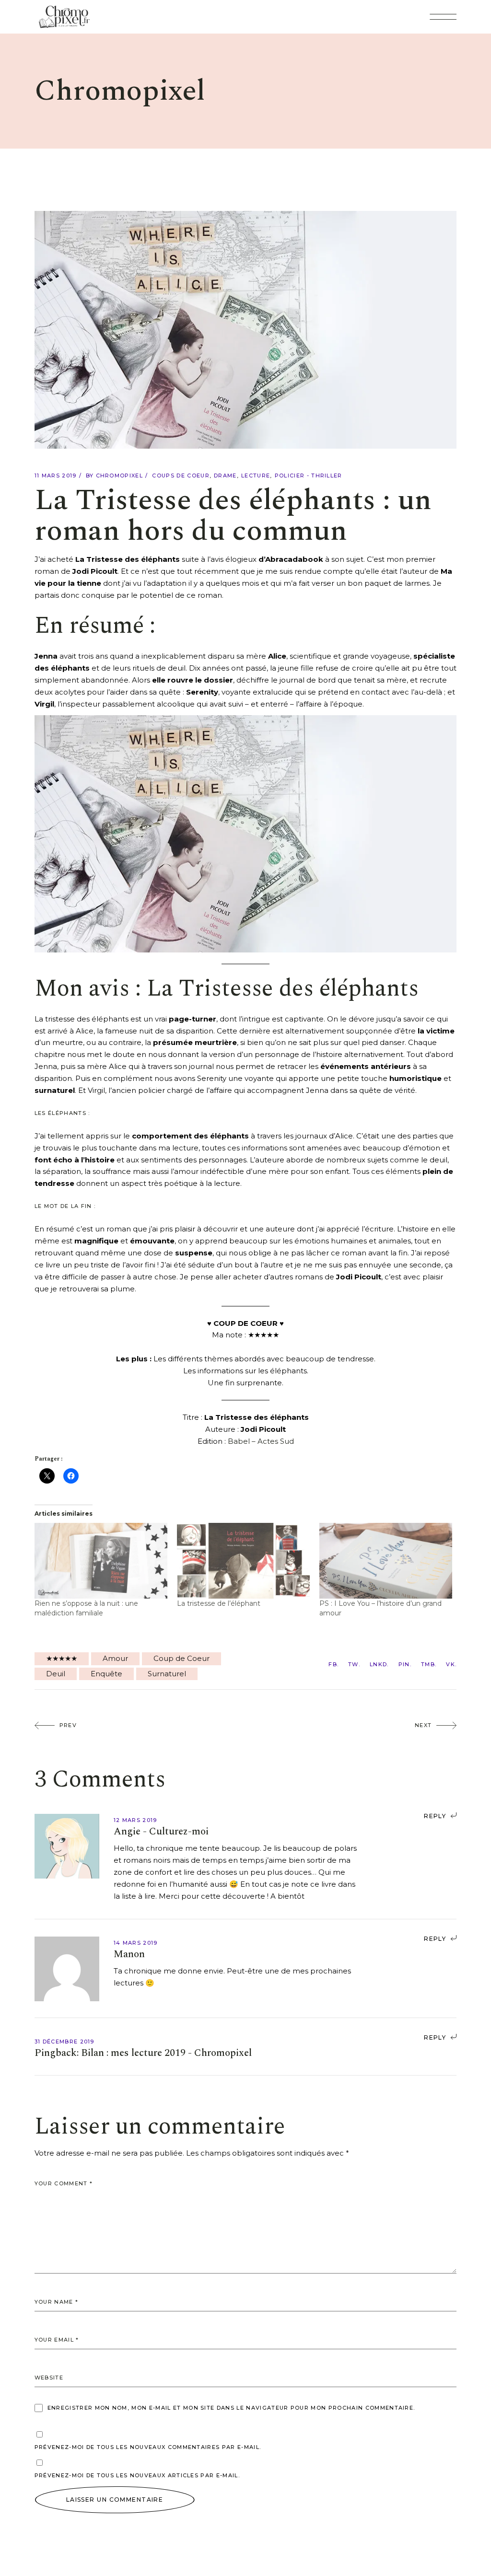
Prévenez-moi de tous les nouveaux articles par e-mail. (137, 2475)
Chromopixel (120, 476)
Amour (115, 1658)
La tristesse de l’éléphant (219, 1603)
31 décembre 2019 (64, 2042)
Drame (225, 476)
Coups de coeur (181, 476)
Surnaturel (167, 1674)
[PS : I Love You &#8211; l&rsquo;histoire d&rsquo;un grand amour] (386, 1561)
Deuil (56, 1674)
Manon (129, 1954)
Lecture (256, 476)
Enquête (106, 1674)
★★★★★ (62, 1658)
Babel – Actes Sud (261, 1441)
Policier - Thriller (309, 476)
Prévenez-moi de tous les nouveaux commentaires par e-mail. (148, 2447)
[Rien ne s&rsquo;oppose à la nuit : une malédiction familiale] (101, 1561)
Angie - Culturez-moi (161, 1832)
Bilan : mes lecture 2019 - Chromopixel (166, 2053)
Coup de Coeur (181, 1658)
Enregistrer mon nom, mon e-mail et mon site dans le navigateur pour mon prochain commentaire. (231, 2408)
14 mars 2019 (136, 1943)
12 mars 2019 (135, 1820)
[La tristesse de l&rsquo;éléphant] (243, 1561)
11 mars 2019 (56, 476)
